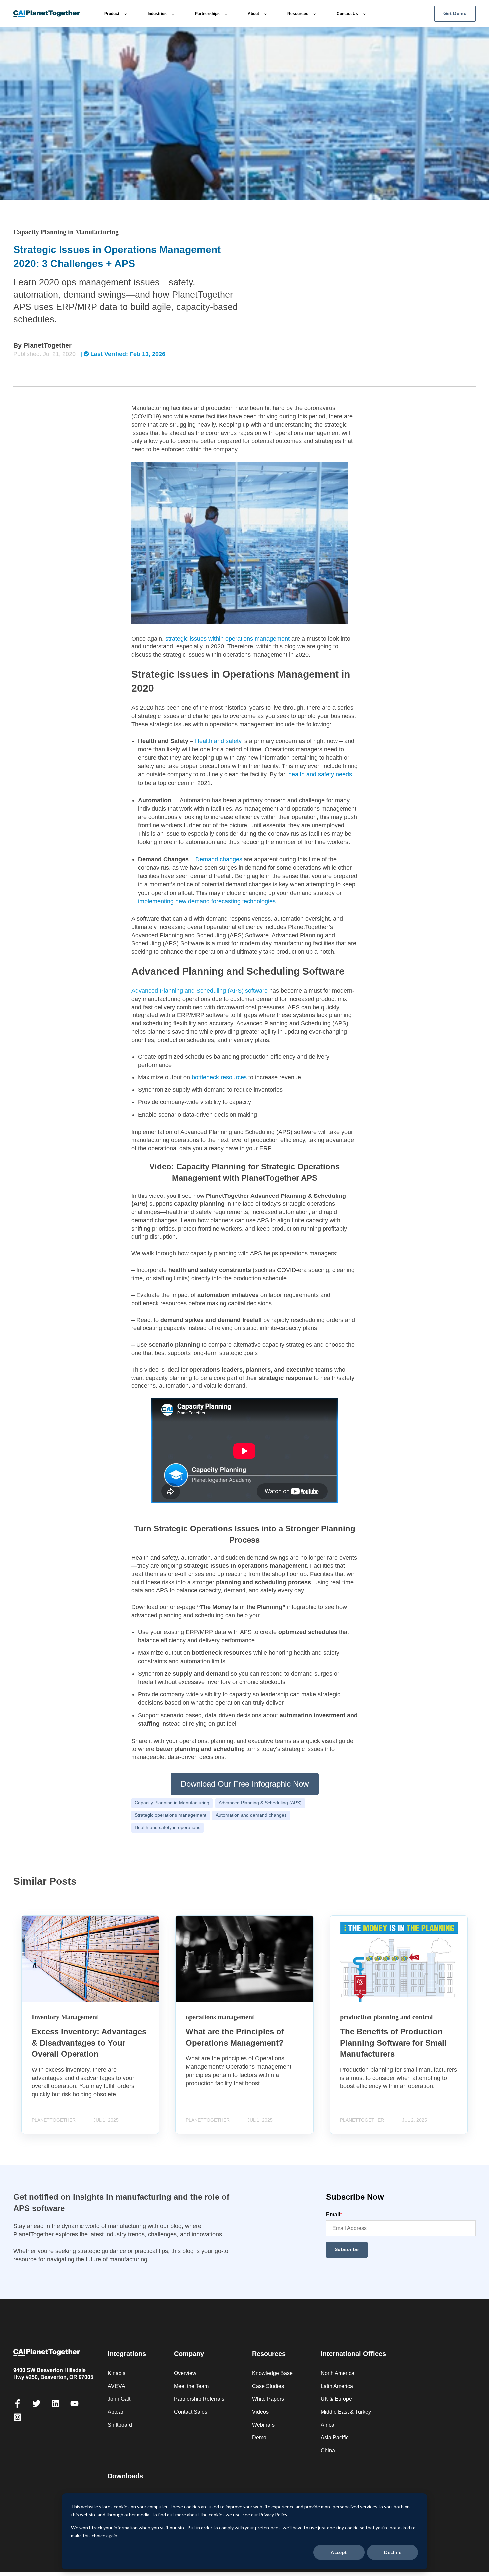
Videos (260, 2412)
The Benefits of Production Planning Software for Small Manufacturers (393, 2043)
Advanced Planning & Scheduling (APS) (260, 1803)
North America (337, 2373)
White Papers (268, 2399)
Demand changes (219, 859)
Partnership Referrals (199, 2399)
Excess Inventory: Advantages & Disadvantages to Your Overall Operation (89, 2043)
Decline (393, 2552)
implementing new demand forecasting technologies (207, 901)
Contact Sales (191, 2412)
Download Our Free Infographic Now (245, 1784)
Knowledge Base (272, 2373)
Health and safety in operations (167, 1828)
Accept (339, 2552)
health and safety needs (320, 774)
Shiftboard (120, 2425)
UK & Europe (336, 2399)
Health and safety (218, 741)
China (328, 2450)
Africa (327, 2425)
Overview (185, 2373)
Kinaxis (117, 2373)
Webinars (263, 2425)
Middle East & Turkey (346, 2412)
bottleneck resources (219, 1077)
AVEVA (117, 2386)
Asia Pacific (335, 2437)
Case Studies (268, 2386)
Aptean (116, 2412)
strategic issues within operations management (228, 639)
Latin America (337, 2386)
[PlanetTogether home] (54, 14)
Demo (259, 2437)
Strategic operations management (170, 1815)
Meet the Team (191, 2386)
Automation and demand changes (251, 1815)
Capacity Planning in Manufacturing (172, 1803)
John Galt (119, 2399)
